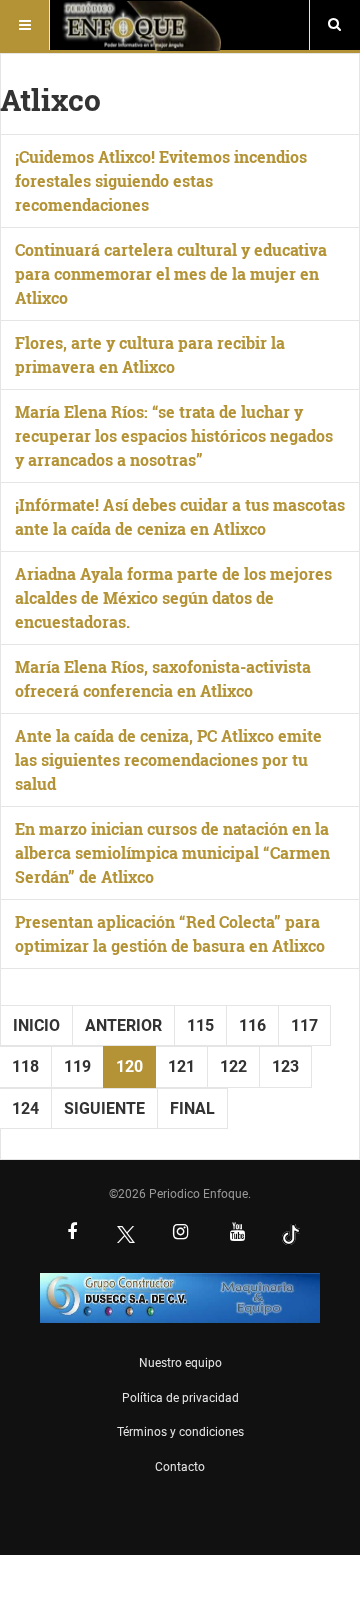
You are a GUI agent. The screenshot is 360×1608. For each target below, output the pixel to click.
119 (77, 1066)
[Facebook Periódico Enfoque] (72, 1234)
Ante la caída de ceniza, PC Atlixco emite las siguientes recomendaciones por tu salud (168, 759)
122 (233, 1066)
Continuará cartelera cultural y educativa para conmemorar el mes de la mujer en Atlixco (171, 273)
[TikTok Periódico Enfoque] (291, 1234)
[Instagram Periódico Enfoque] (180, 1234)
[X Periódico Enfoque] (126, 1234)
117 (304, 1025)
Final (192, 1108)
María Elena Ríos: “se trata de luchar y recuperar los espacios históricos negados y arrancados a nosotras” (174, 435)
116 (252, 1025)
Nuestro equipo (180, 1363)
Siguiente (104, 1108)
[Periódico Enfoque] (141, 25)
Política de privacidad (180, 1398)
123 (285, 1066)
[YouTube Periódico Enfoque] (237, 1234)
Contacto (180, 1467)
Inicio (36, 1025)
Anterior (123, 1025)
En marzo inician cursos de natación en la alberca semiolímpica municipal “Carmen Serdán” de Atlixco (172, 852)
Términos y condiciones (180, 1432)
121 (181, 1066)
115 (200, 1025)
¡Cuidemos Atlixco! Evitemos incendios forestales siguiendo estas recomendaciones (161, 180)
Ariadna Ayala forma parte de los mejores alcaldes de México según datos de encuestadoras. (173, 597)
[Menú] (25, 25)
